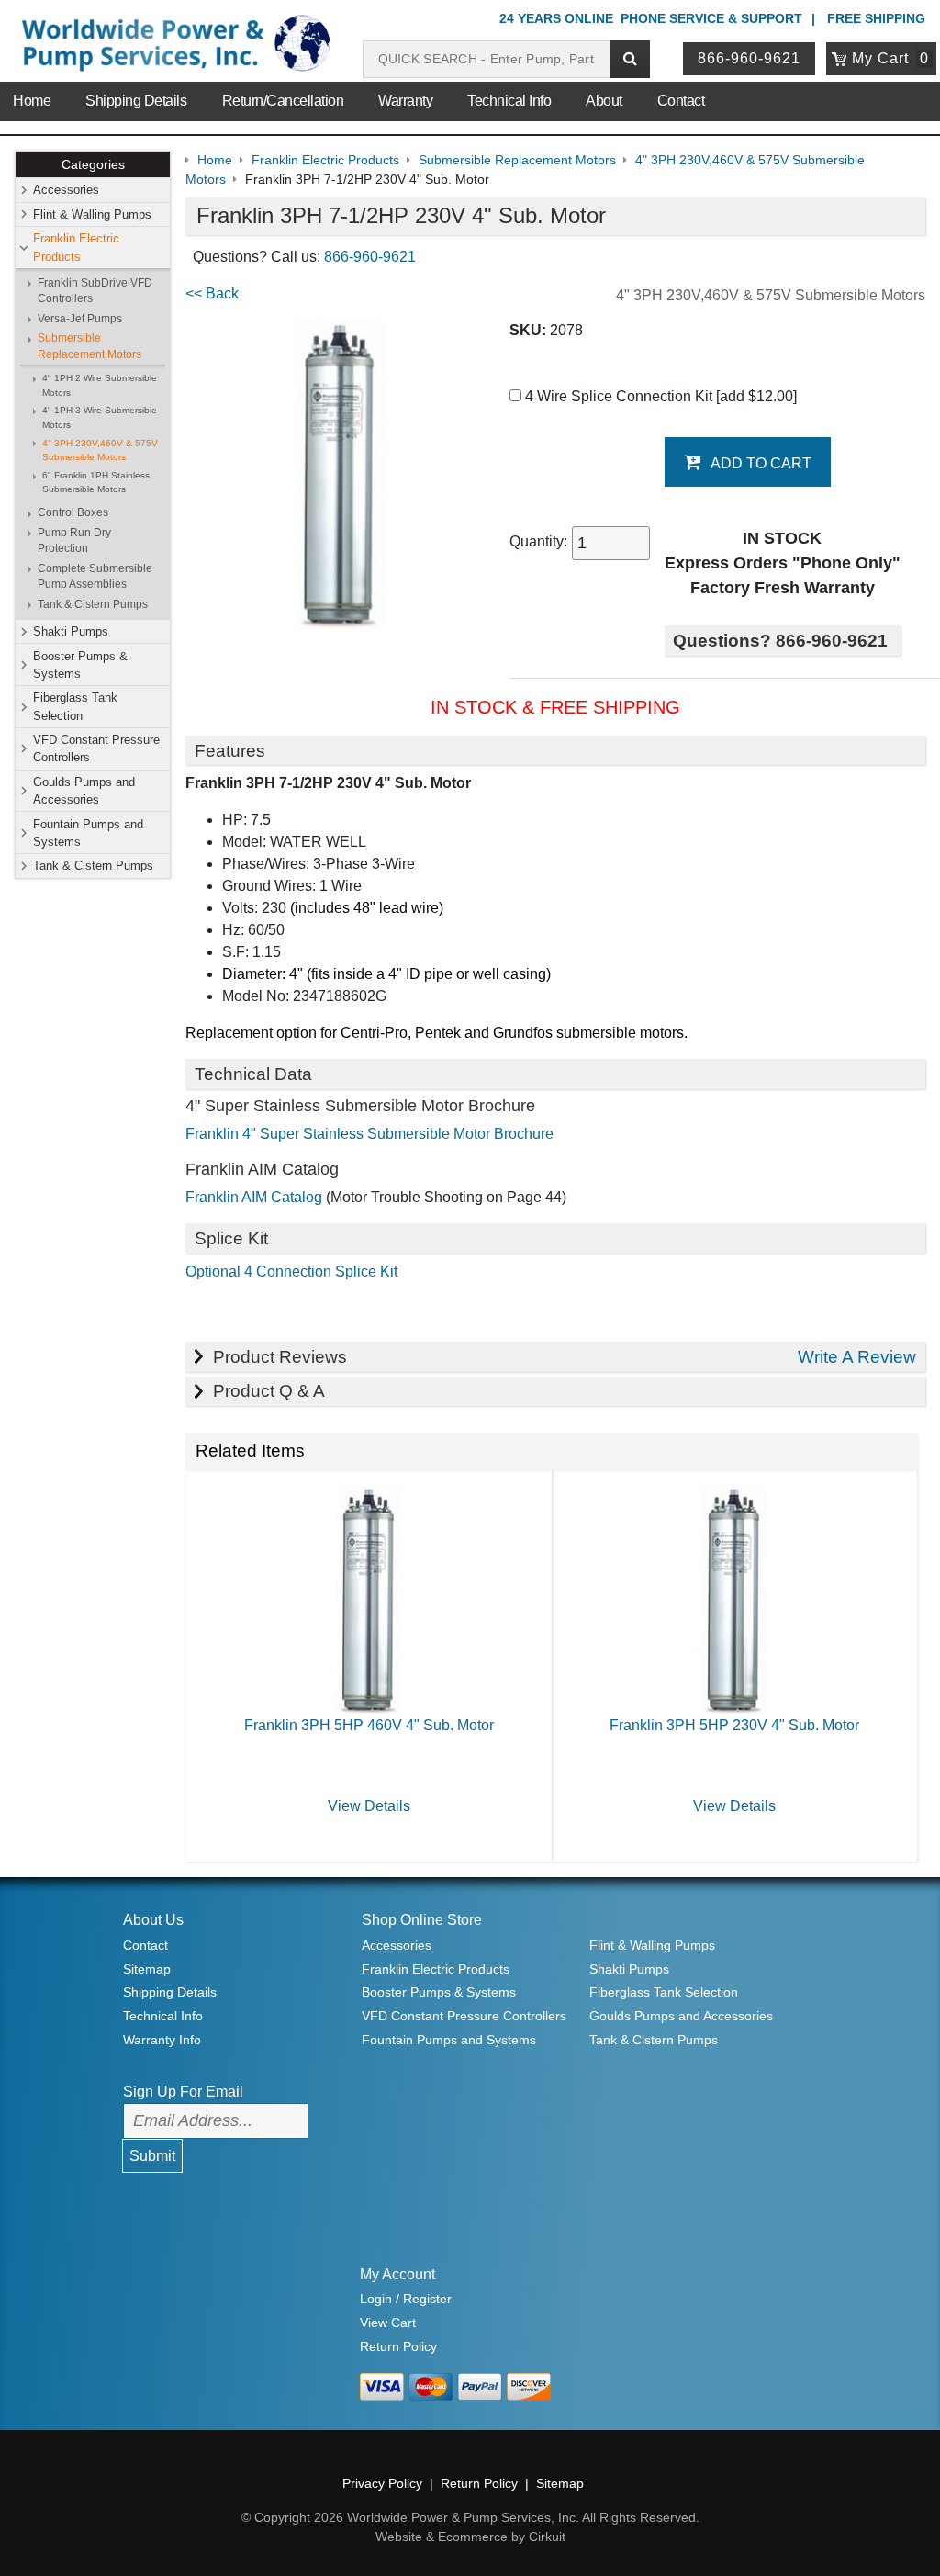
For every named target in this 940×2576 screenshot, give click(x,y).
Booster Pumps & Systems (80, 665)
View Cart (388, 2323)
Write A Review (857, 1357)
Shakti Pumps (71, 631)
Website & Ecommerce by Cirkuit (470, 2537)
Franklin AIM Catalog (254, 1197)
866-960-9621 (749, 58)
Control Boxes (73, 512)
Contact (681, 101)
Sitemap (147, 1969)
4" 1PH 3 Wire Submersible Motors (100, 417)
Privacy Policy (382, 2483)
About (604, 101)
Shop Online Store (422, 1920)
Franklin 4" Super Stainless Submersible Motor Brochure (369, 1134)
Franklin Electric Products (76, 247)
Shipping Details (136, 101)
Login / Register (406, 2299)
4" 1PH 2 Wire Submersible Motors (100, 385)
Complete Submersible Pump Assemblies (95, 576)
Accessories (66, 190)
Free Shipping (876, 18)
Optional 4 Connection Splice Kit (291, 1271)
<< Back (212, 293)
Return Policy (398, 2346)
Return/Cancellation (283, 101)
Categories (93, 164)
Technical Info (509, 101)
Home (32, 101)
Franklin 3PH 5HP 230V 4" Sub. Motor (734, 1725)
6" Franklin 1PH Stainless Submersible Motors (96, 483)
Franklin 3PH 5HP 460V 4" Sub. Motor (369, 1725)
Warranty (405, 101)
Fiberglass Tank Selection (75, 706)
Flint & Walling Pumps (92, 214)
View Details (369, 1806)
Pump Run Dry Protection (74, 540)
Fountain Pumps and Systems (88, 833)
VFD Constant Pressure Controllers (96, 748)
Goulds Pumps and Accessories (84, 791)
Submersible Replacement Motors (90, 346)
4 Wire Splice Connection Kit (659, 396)
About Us (153, 1920)
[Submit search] (630, 59)
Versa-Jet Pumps (80, 319)
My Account (397, 2274)
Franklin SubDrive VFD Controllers (95, 291)
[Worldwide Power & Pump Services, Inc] (173, 46)
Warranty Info (162, 2040)
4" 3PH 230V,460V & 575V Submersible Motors (100, 450)
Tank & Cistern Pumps (93, 604)
